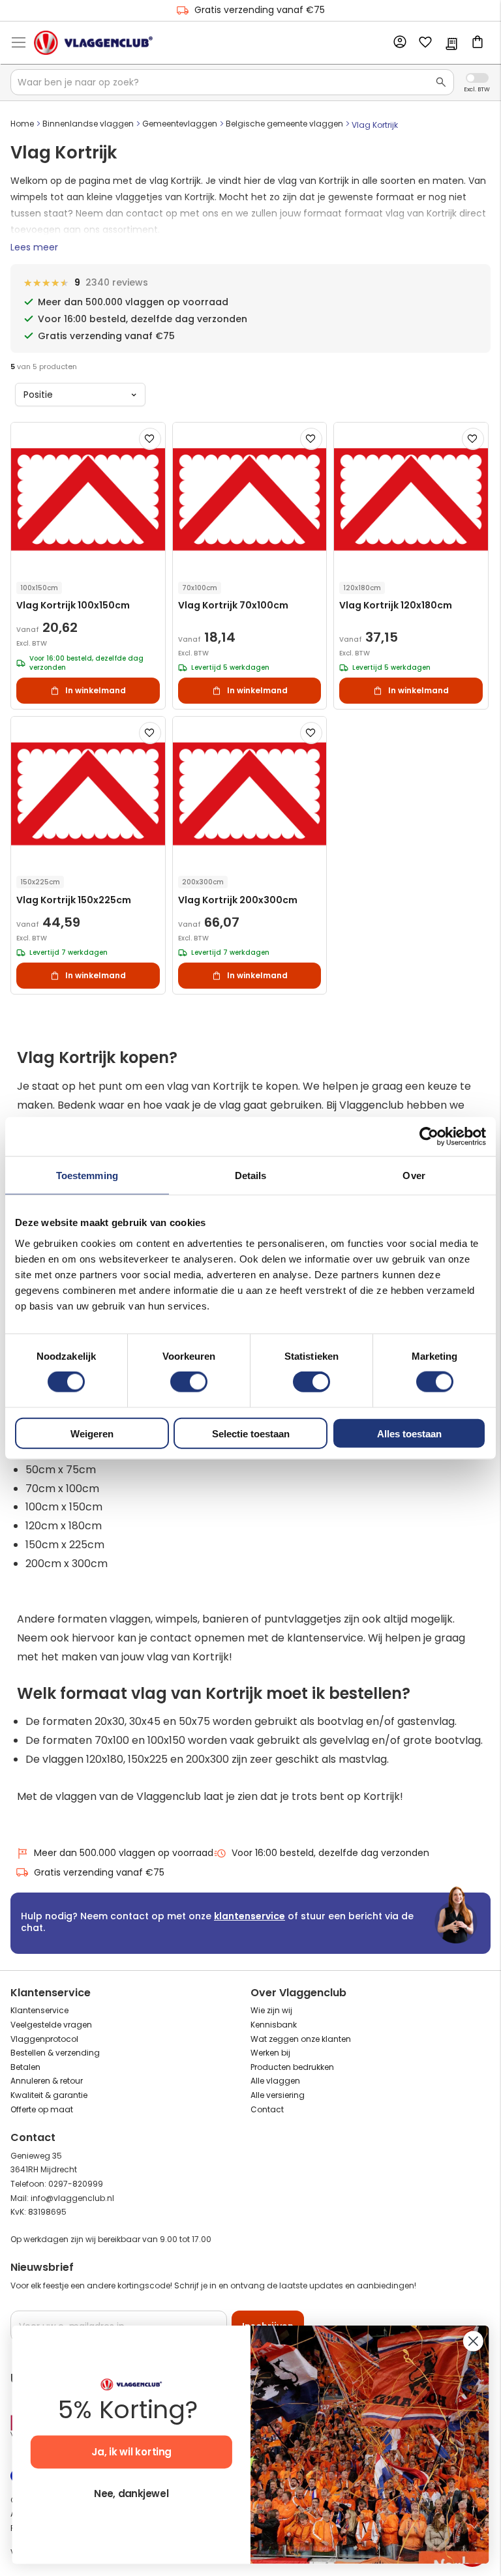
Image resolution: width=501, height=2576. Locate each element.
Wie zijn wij (271, 2010)
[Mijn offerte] (451, 45)
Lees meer (34, 247)
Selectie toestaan (251, 1433)
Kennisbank (274, 2025)
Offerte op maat (42, 2109)
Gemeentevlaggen (180, 124)
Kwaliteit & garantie (49, 2095)
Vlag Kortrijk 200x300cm (238, 900)
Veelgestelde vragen (51, 2025)
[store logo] (93, 42)
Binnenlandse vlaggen (88, 124)
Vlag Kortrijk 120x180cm (396, 606)
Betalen (25, 2067)
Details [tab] (251, 1176)
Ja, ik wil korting (131, 2452)
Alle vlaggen (275, 2081)
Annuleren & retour (47, 2081)
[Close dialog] (473, 2341)
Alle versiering (278, 2095)
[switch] (189, 1383)
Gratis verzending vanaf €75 (260, 10)
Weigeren (92, 1433)
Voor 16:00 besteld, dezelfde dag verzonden (330, 1853)
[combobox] (232, 82)
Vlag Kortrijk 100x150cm (73, 606)
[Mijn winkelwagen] (478, 43)
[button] (150, 439)
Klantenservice (39, 2010)
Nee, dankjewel (131, 2494)
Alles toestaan (409, 1433)
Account (399, 42)
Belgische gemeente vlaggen (284, 124)
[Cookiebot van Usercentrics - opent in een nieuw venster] (429, 1137)
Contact (267, 2109)
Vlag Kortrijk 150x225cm (74, 900)
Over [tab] (414, 1176)
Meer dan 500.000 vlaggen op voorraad (124, 1853)
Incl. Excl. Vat (477, 78)
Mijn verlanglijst (425, 43)
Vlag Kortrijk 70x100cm (233, 606)
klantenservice (250, 1916)
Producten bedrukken (292, 2067)
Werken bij (270, 2053)
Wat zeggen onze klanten (301, 2039)
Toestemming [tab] (87, 1176)
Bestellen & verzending (55, 2053)
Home (22, 124)
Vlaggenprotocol (44, 2039)
